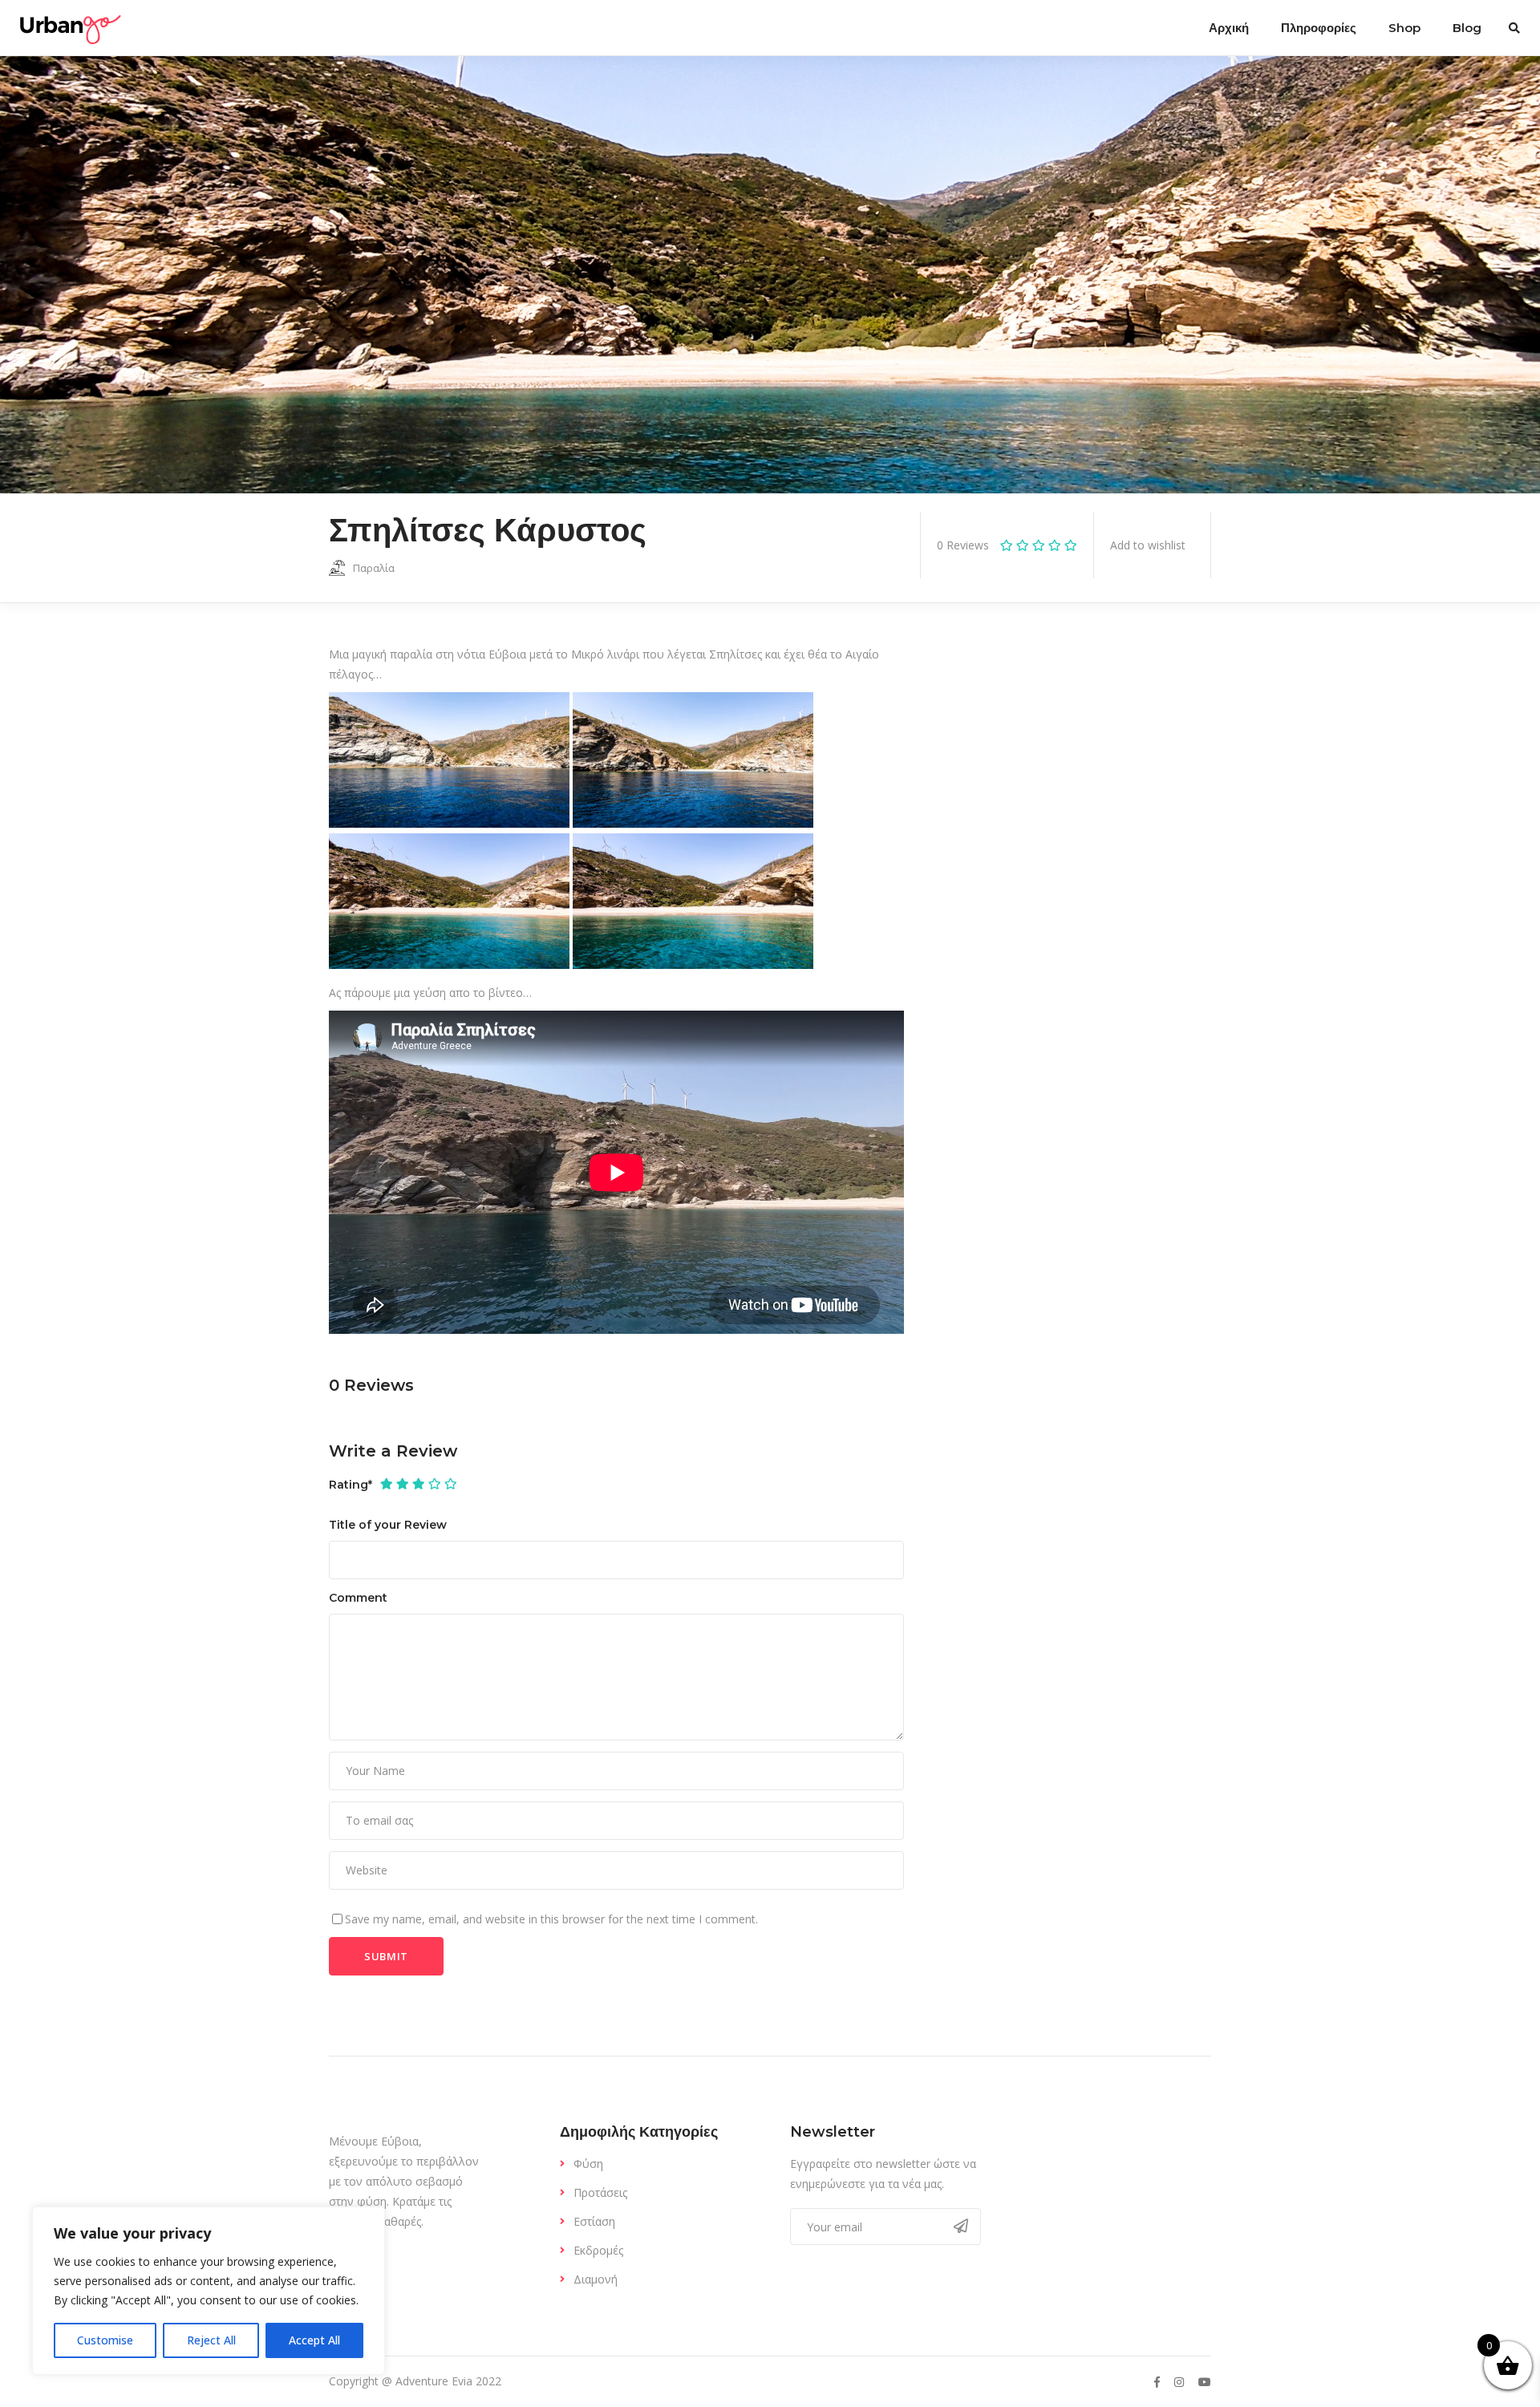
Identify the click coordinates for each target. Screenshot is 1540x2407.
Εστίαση (594, 2221)
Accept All (314, 2340)
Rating (351, 1485)
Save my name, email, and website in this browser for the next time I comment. (551, 1919)
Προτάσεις (600, 2192)
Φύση (588, 2164)
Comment (358, 1598)
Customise (105, 2340)
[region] (209, 2291)
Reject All (211, 2340)
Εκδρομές (598, 2250)
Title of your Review (388, 1525)
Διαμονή (596, 2279)
